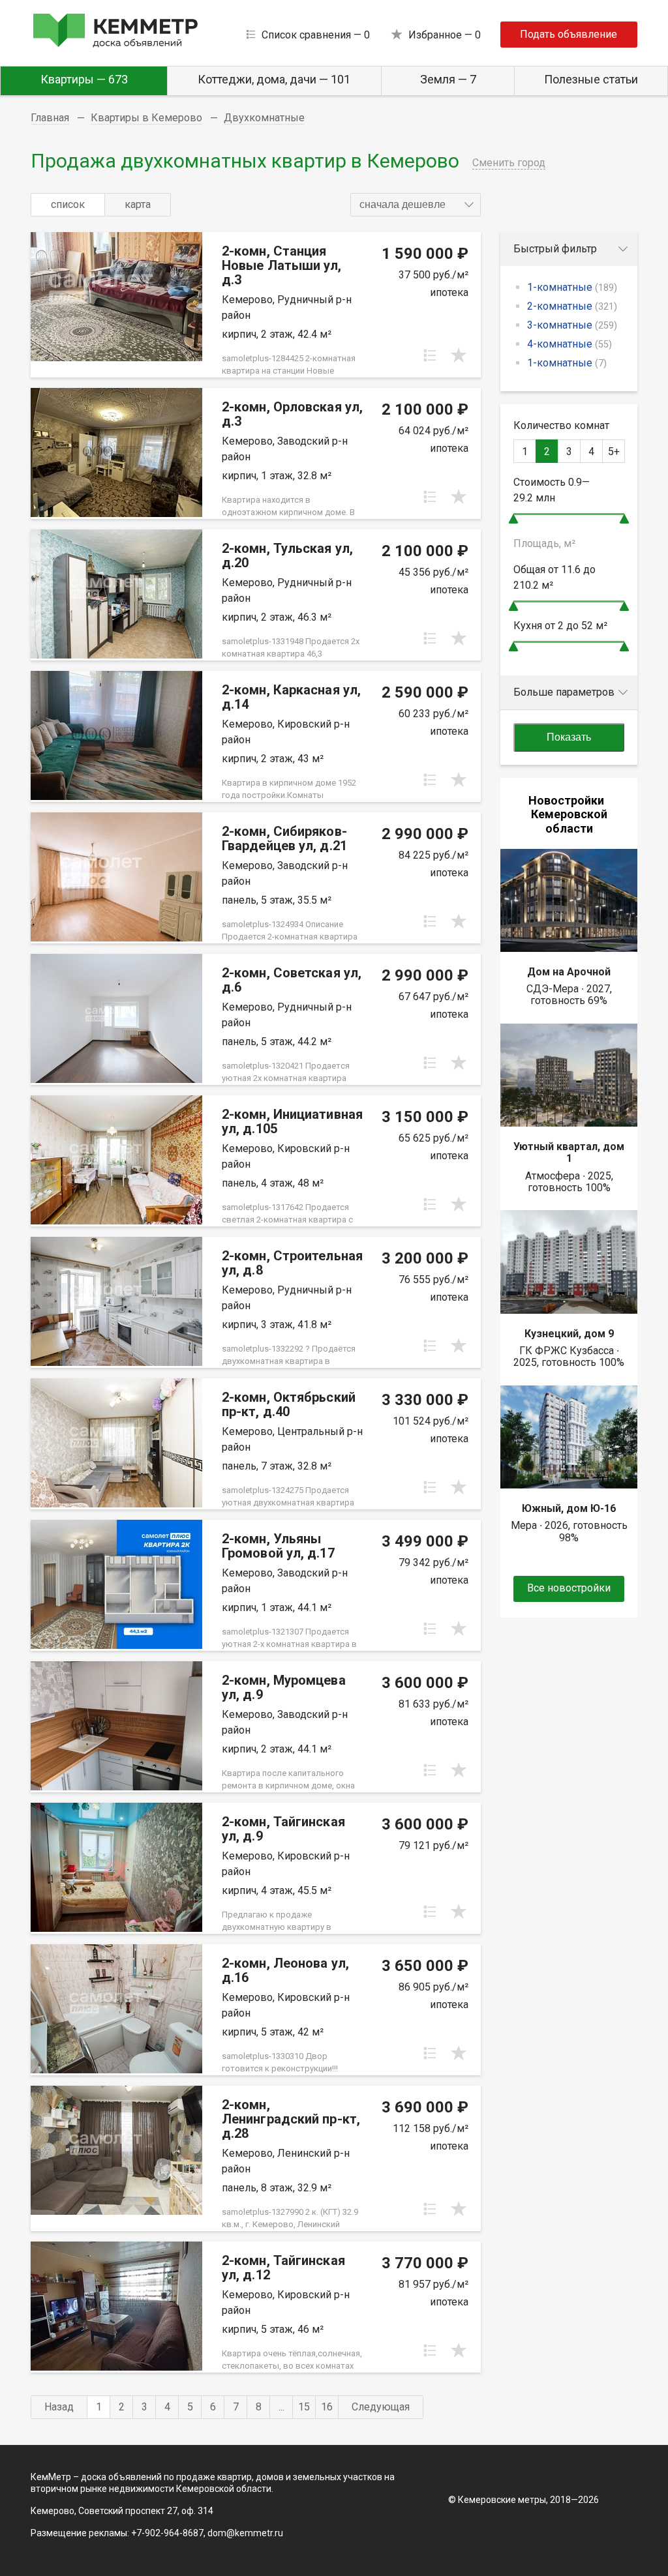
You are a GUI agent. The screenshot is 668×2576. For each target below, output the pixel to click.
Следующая (381, 2407)
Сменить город (509, 163)
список (68, 204)
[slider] (513, 519)
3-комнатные (572, 325)
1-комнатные (572, 287)
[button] (416, 205)
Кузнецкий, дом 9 (569, 1334)
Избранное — (445, 35)
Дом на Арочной (569, 972)
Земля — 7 (448, 79)
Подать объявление (569, 34)
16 (327, 2407)
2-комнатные (572, 306)
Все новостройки (569, 1588)
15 (304, 2407)
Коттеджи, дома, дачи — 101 (274, 79)
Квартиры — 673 (84, 79)
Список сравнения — (316, 35)
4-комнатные (569, 344)
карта (138, 204)
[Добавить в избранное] (459, 355)
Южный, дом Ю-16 (569, 1508)
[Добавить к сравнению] (430, 355)
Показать (569, 737)
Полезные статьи (591, 79)
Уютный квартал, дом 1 (569, 1152)
